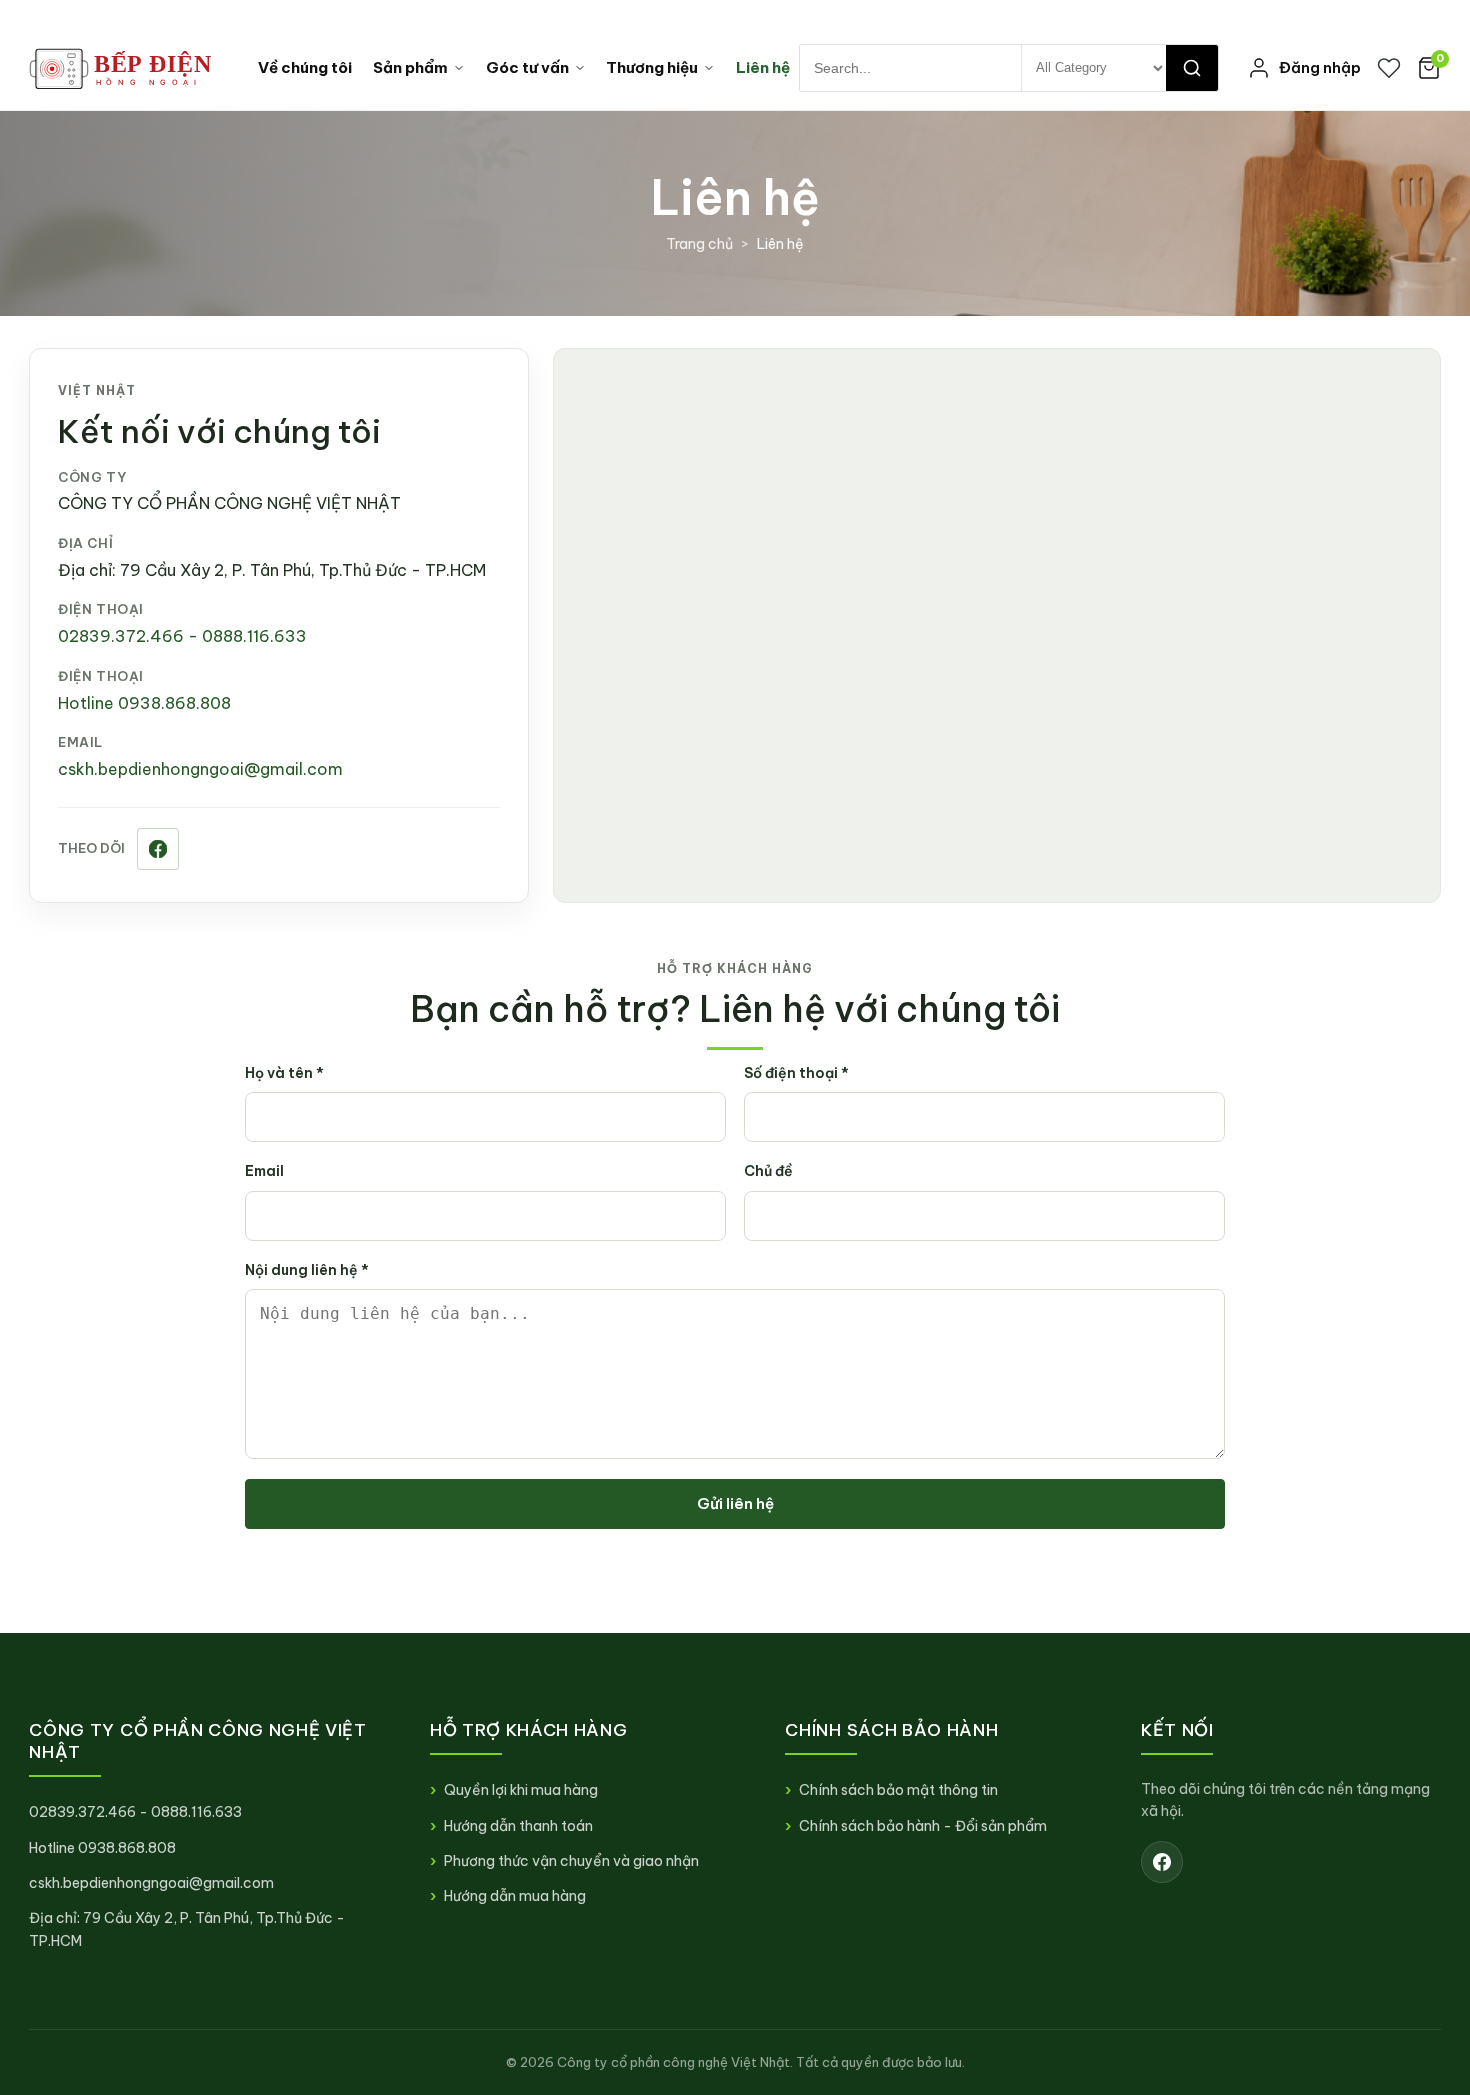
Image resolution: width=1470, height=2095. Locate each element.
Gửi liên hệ (735, 1503)
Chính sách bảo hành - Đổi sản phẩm (923, 1826)
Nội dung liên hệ (307, 1270)
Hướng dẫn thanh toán (518, 1826)
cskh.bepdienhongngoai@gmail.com (200, 769)
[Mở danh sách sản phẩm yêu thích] (1389, 68)
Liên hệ (763, 67)
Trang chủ (699, 244)
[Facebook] (158, 849)
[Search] (1192, 68)
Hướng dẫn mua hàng (515, 1896)
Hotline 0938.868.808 (144, 703)
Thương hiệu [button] (652, 67)
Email (264, 1171)
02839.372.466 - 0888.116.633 (182, 636)
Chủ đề (768, 1171)
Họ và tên (284, 1073)
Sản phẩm (410, 67)
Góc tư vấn (527, 67)
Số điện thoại (796, 1073)
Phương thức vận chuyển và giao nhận (571, 1861)
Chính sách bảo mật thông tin (898, 1790)
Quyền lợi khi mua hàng (521, 1790)
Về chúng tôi (305, 67)
